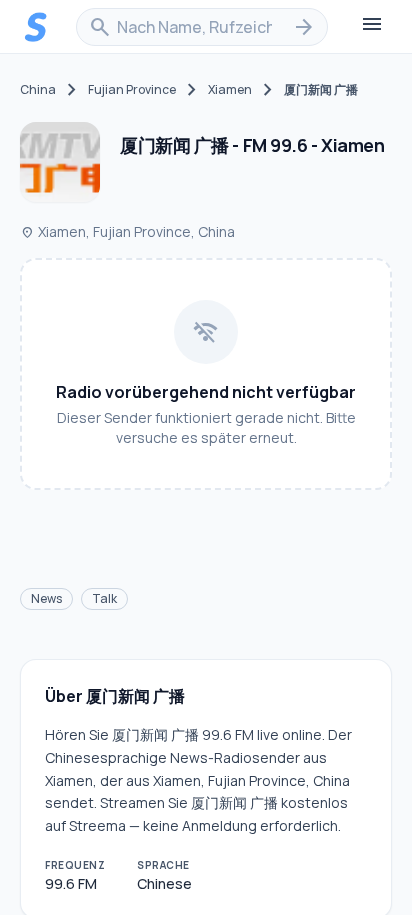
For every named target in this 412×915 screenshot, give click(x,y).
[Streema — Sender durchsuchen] (36, 27)
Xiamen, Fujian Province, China (127, 231)
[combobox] (202, 27)
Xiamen (230, 90)
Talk (104, 598)
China (38, 90)
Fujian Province (132, 90)
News (46, 598)
